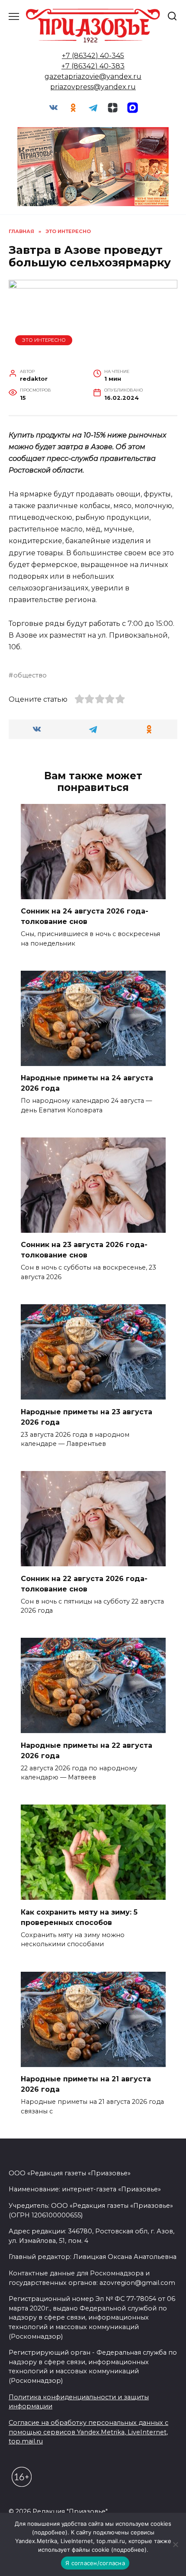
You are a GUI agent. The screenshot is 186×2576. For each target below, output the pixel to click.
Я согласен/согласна (95, 2563)
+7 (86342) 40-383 (93, 66)
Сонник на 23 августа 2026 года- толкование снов (84, 1250)
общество (30, 675)
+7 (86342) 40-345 (93, 56)
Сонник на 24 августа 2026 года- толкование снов (85, 916)
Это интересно (44, 340)
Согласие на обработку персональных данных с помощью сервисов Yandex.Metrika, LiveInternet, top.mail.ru (88, 2432)
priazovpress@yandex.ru (93, 87)
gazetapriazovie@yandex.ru (93, 76)
